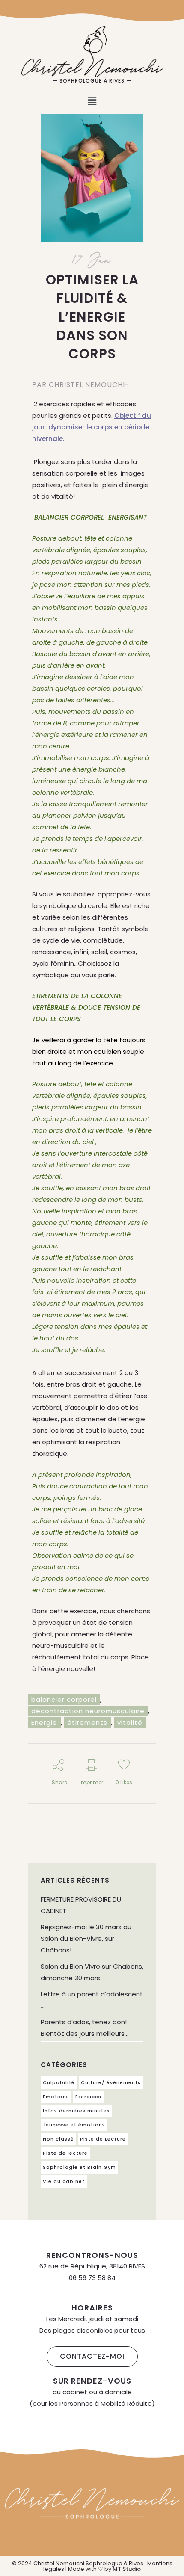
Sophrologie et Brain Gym (79, 2167)
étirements (87, 1723)
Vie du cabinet (64, 2181)
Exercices (88, 2097)
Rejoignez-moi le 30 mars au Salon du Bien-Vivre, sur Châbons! (86, 1939)
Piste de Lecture (103, 2139)
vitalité (130, 1723)
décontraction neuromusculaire (88, 1711)
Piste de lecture (65, 2153)
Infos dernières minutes (76, 2111)
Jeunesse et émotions (74, 2125)
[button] (92, 101)
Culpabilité (59, 2082)
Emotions (56, 2097)
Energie (44, 1723)
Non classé (58, 2139)
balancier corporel (64, 1699)
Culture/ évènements (111, 2082)
